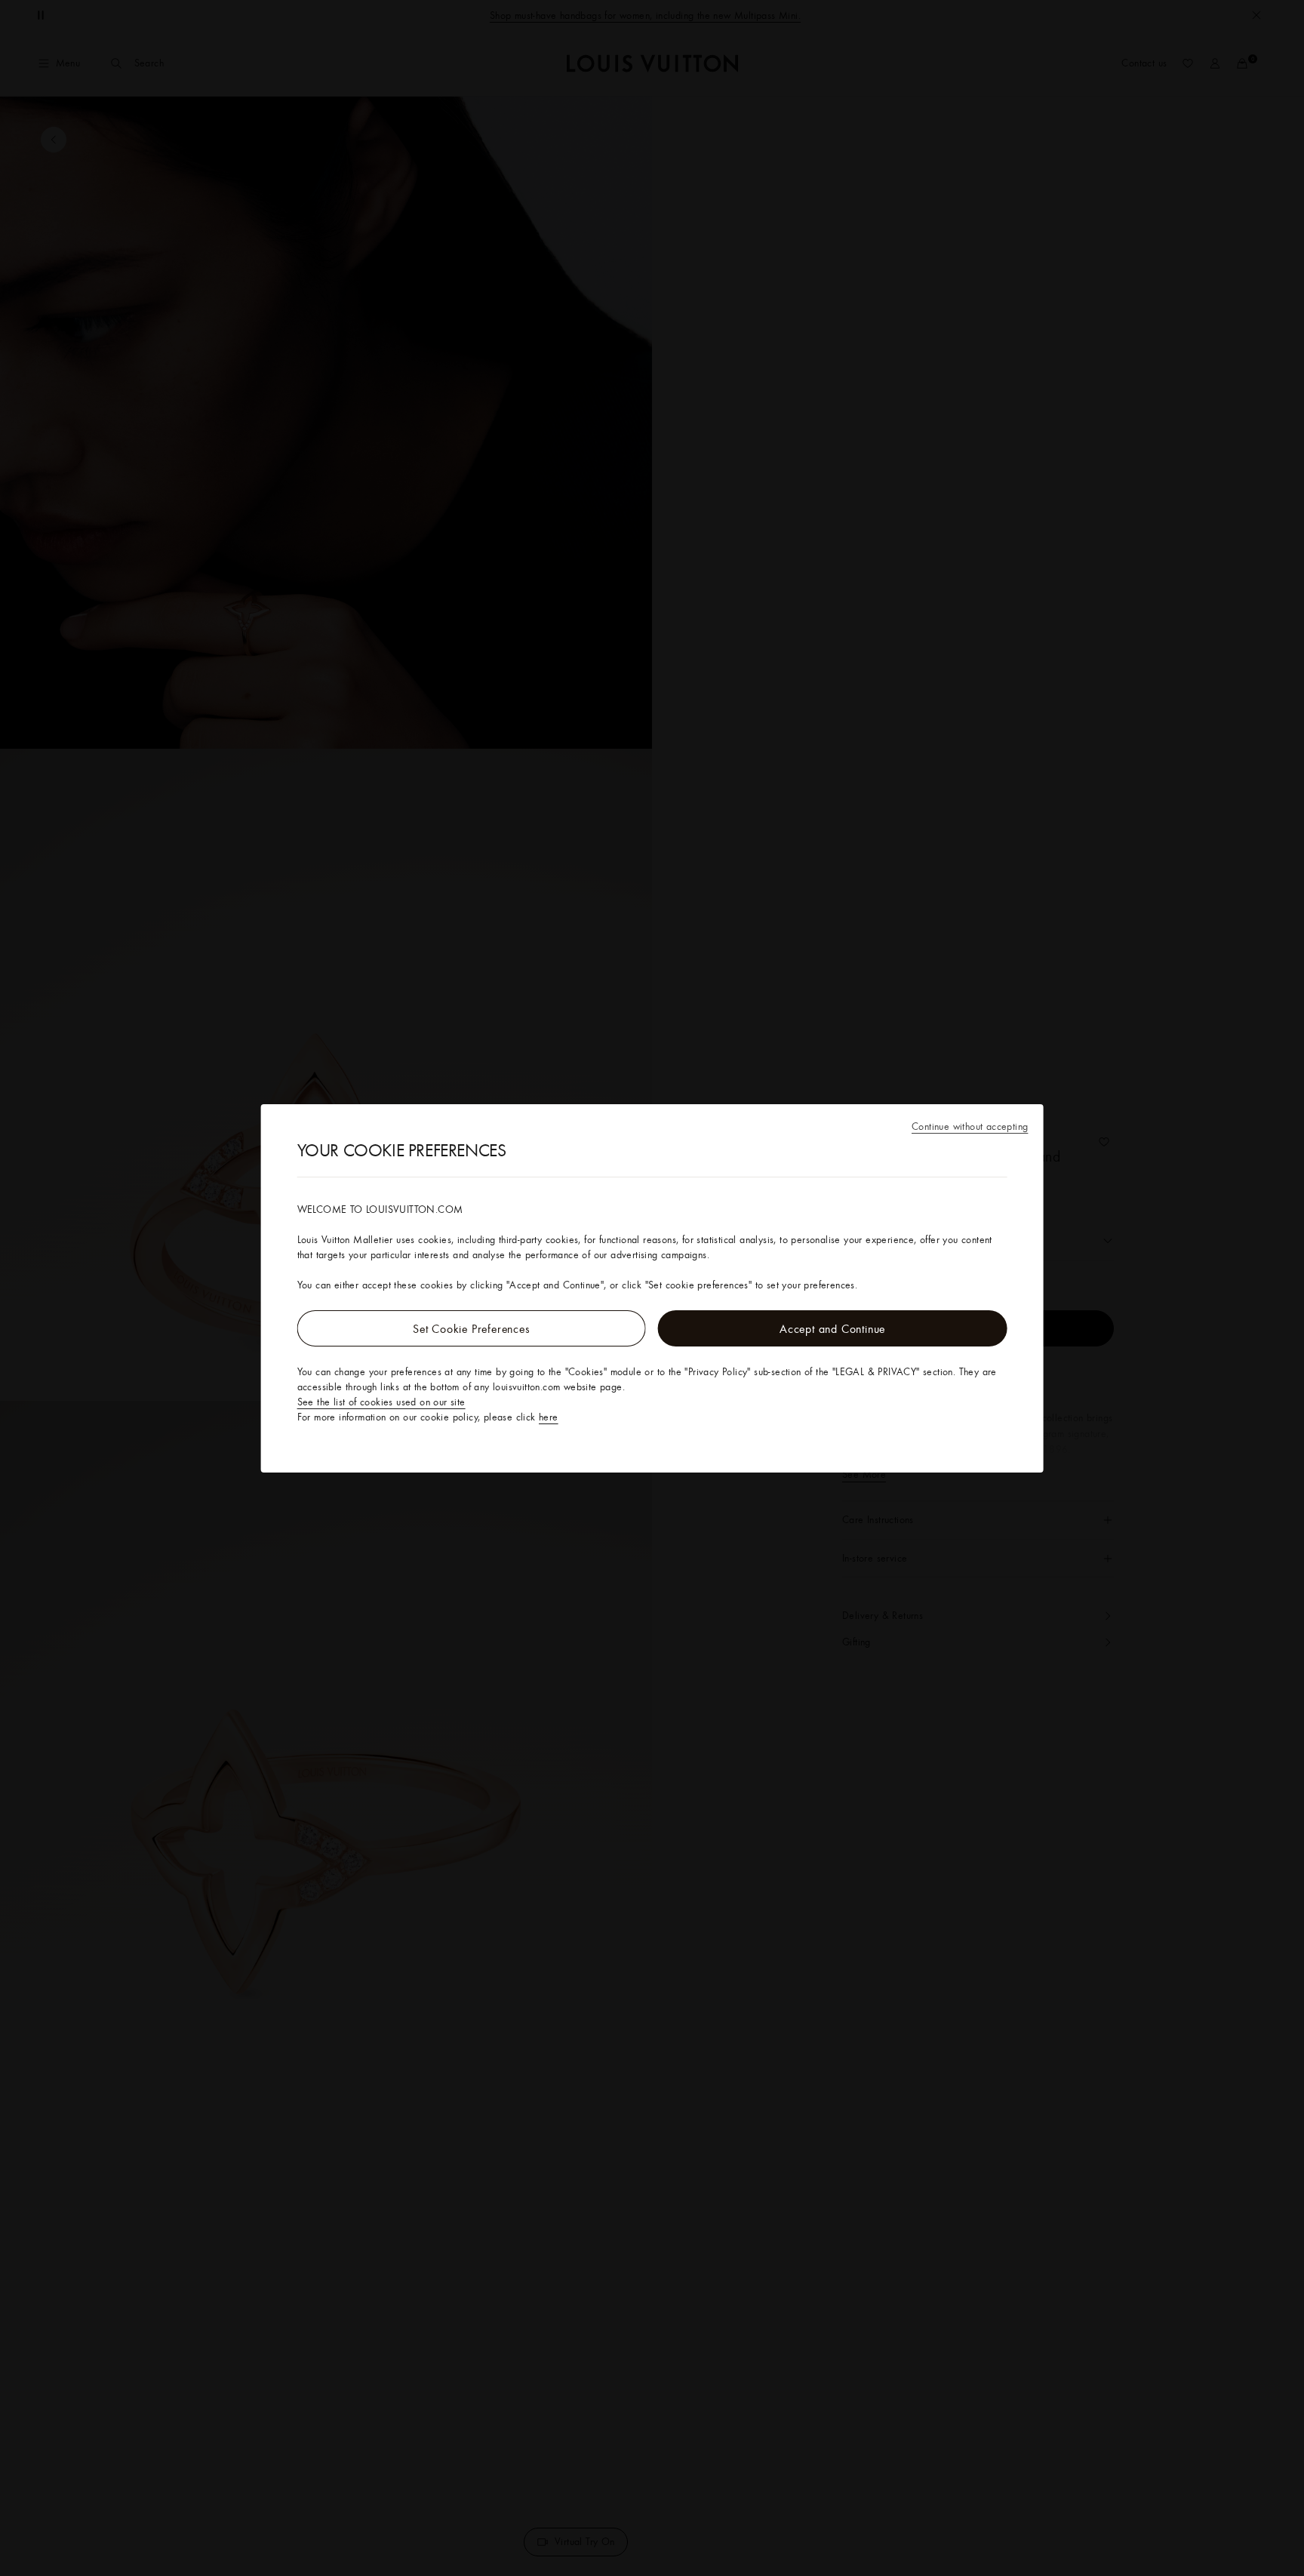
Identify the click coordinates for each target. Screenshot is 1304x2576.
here (549, 1417)
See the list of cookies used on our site (381, 1402)
